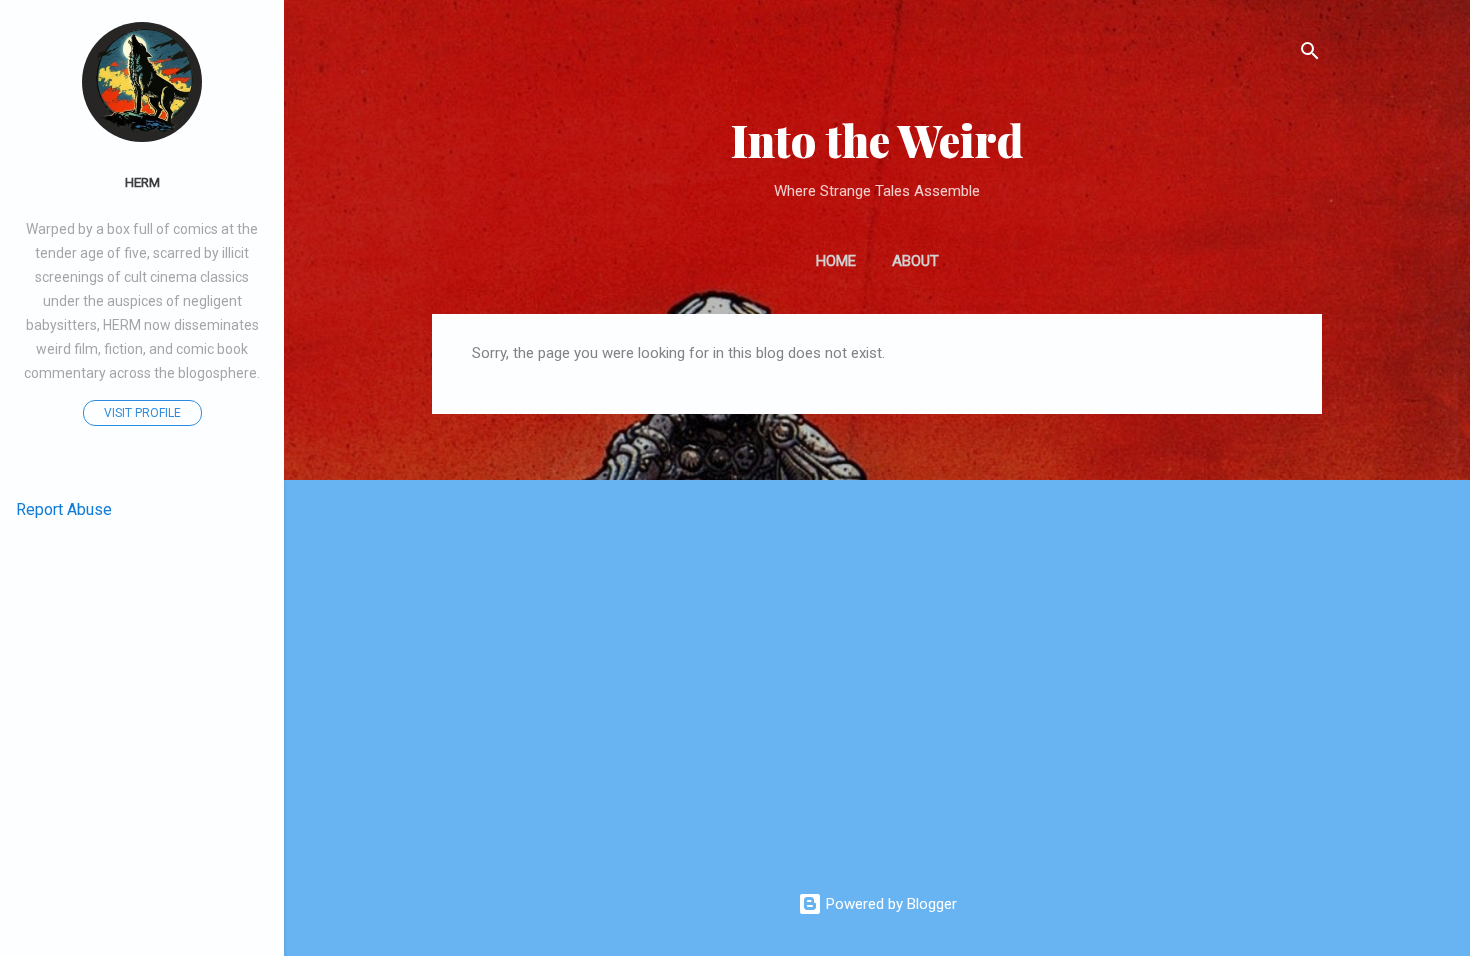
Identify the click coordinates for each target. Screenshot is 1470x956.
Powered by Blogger (889, 904)
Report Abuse (64, 509)
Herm (142, 182)
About (915, 261)
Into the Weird (877, 139)
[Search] (1310, 54)
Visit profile (142, 413)
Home (836, 261)
